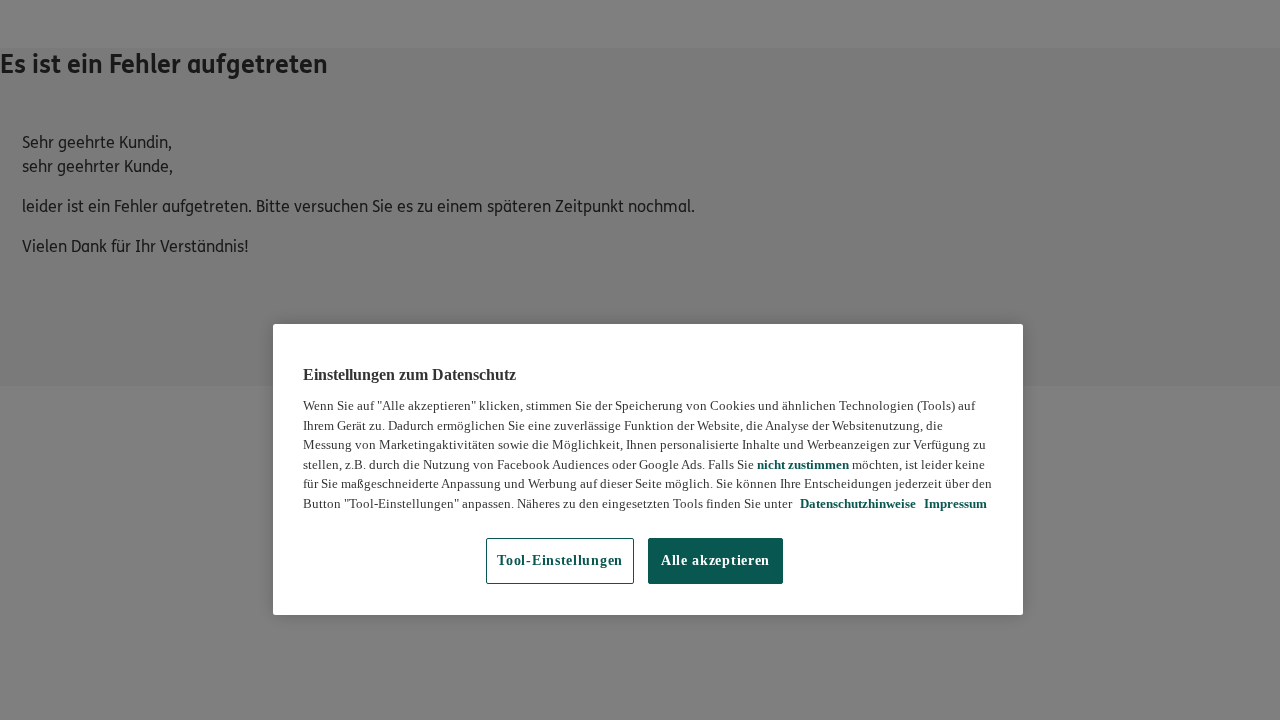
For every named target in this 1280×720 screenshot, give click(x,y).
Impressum (954, 503)
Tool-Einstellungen (560, 560)
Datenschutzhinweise (856, 503)
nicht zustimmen (803, 464)
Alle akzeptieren (715, 560)
